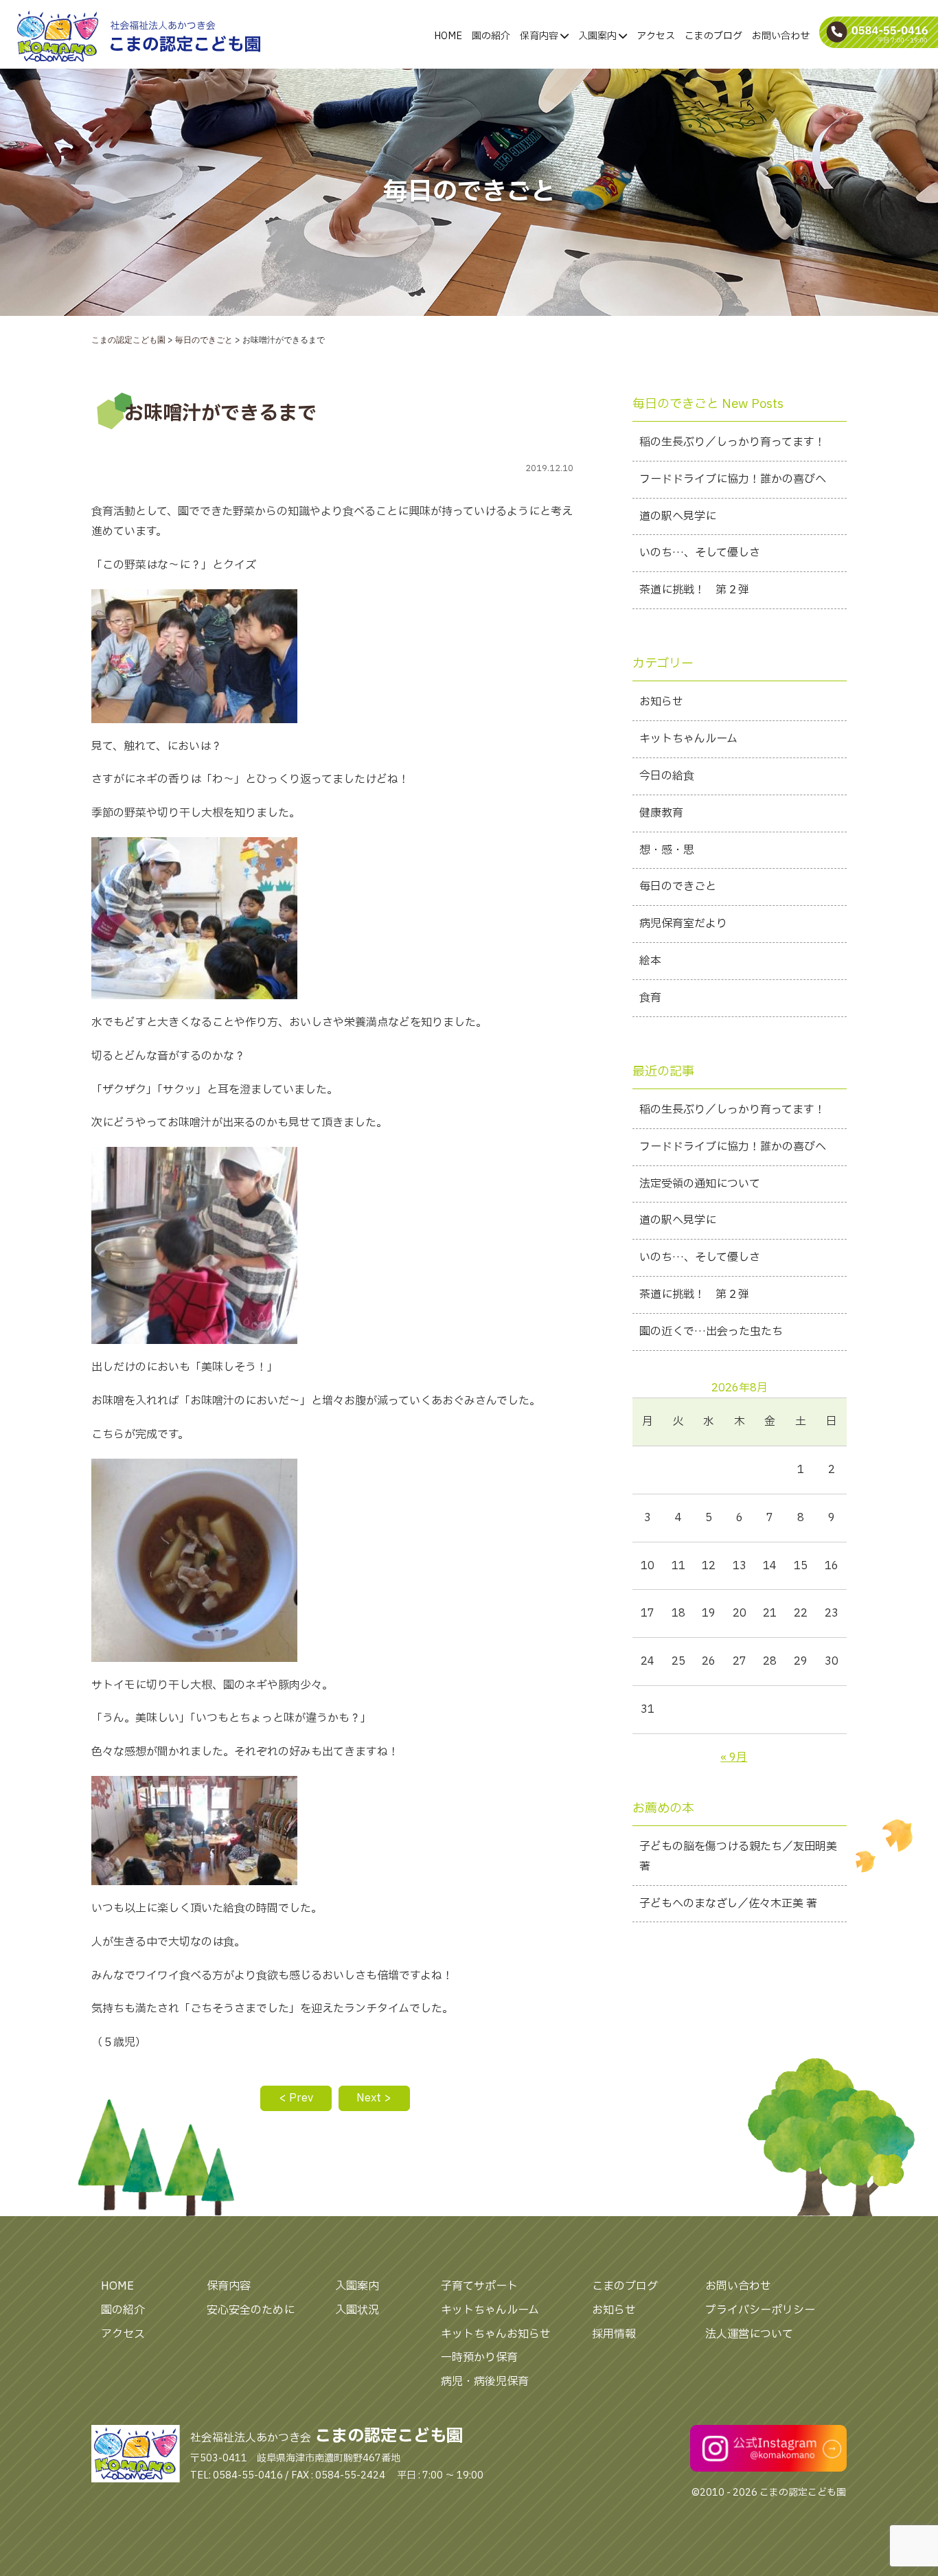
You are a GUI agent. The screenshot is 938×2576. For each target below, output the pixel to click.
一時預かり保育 (479, 2358)
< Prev (296, 2098)
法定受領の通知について (700, 1184)
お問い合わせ (781, 36)
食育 (650, 998)
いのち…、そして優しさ (700, 553)
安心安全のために (251, 2310)
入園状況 (357, 2310)
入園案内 (598, 36)
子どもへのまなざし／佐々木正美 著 (728, 1904)
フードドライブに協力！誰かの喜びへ (733, 479)
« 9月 (734, 1757)
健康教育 (661, 813)
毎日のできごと (678, 887)
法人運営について (749, 2334)
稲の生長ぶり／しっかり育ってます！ (732, 442)
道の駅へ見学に (678, 516)
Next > (374, 2098)
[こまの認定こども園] (90, 36)
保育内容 (540, 36)
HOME (448, 36)
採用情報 (614, 2334)
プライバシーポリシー (760, 2310)
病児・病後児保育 (485, 2382)
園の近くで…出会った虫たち (711, 1332)
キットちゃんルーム (688, 739)
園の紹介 (491, 36)
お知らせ (661, 702)
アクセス (656, 36)
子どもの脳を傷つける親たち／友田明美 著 (738, 1857)
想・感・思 (667, 850)
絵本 (650, 961)
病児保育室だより (683, 924)
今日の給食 (667, 776)
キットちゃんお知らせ (496, 2334)
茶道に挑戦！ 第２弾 (694, 590)
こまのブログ (713, 36)
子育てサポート (479, 2286)
